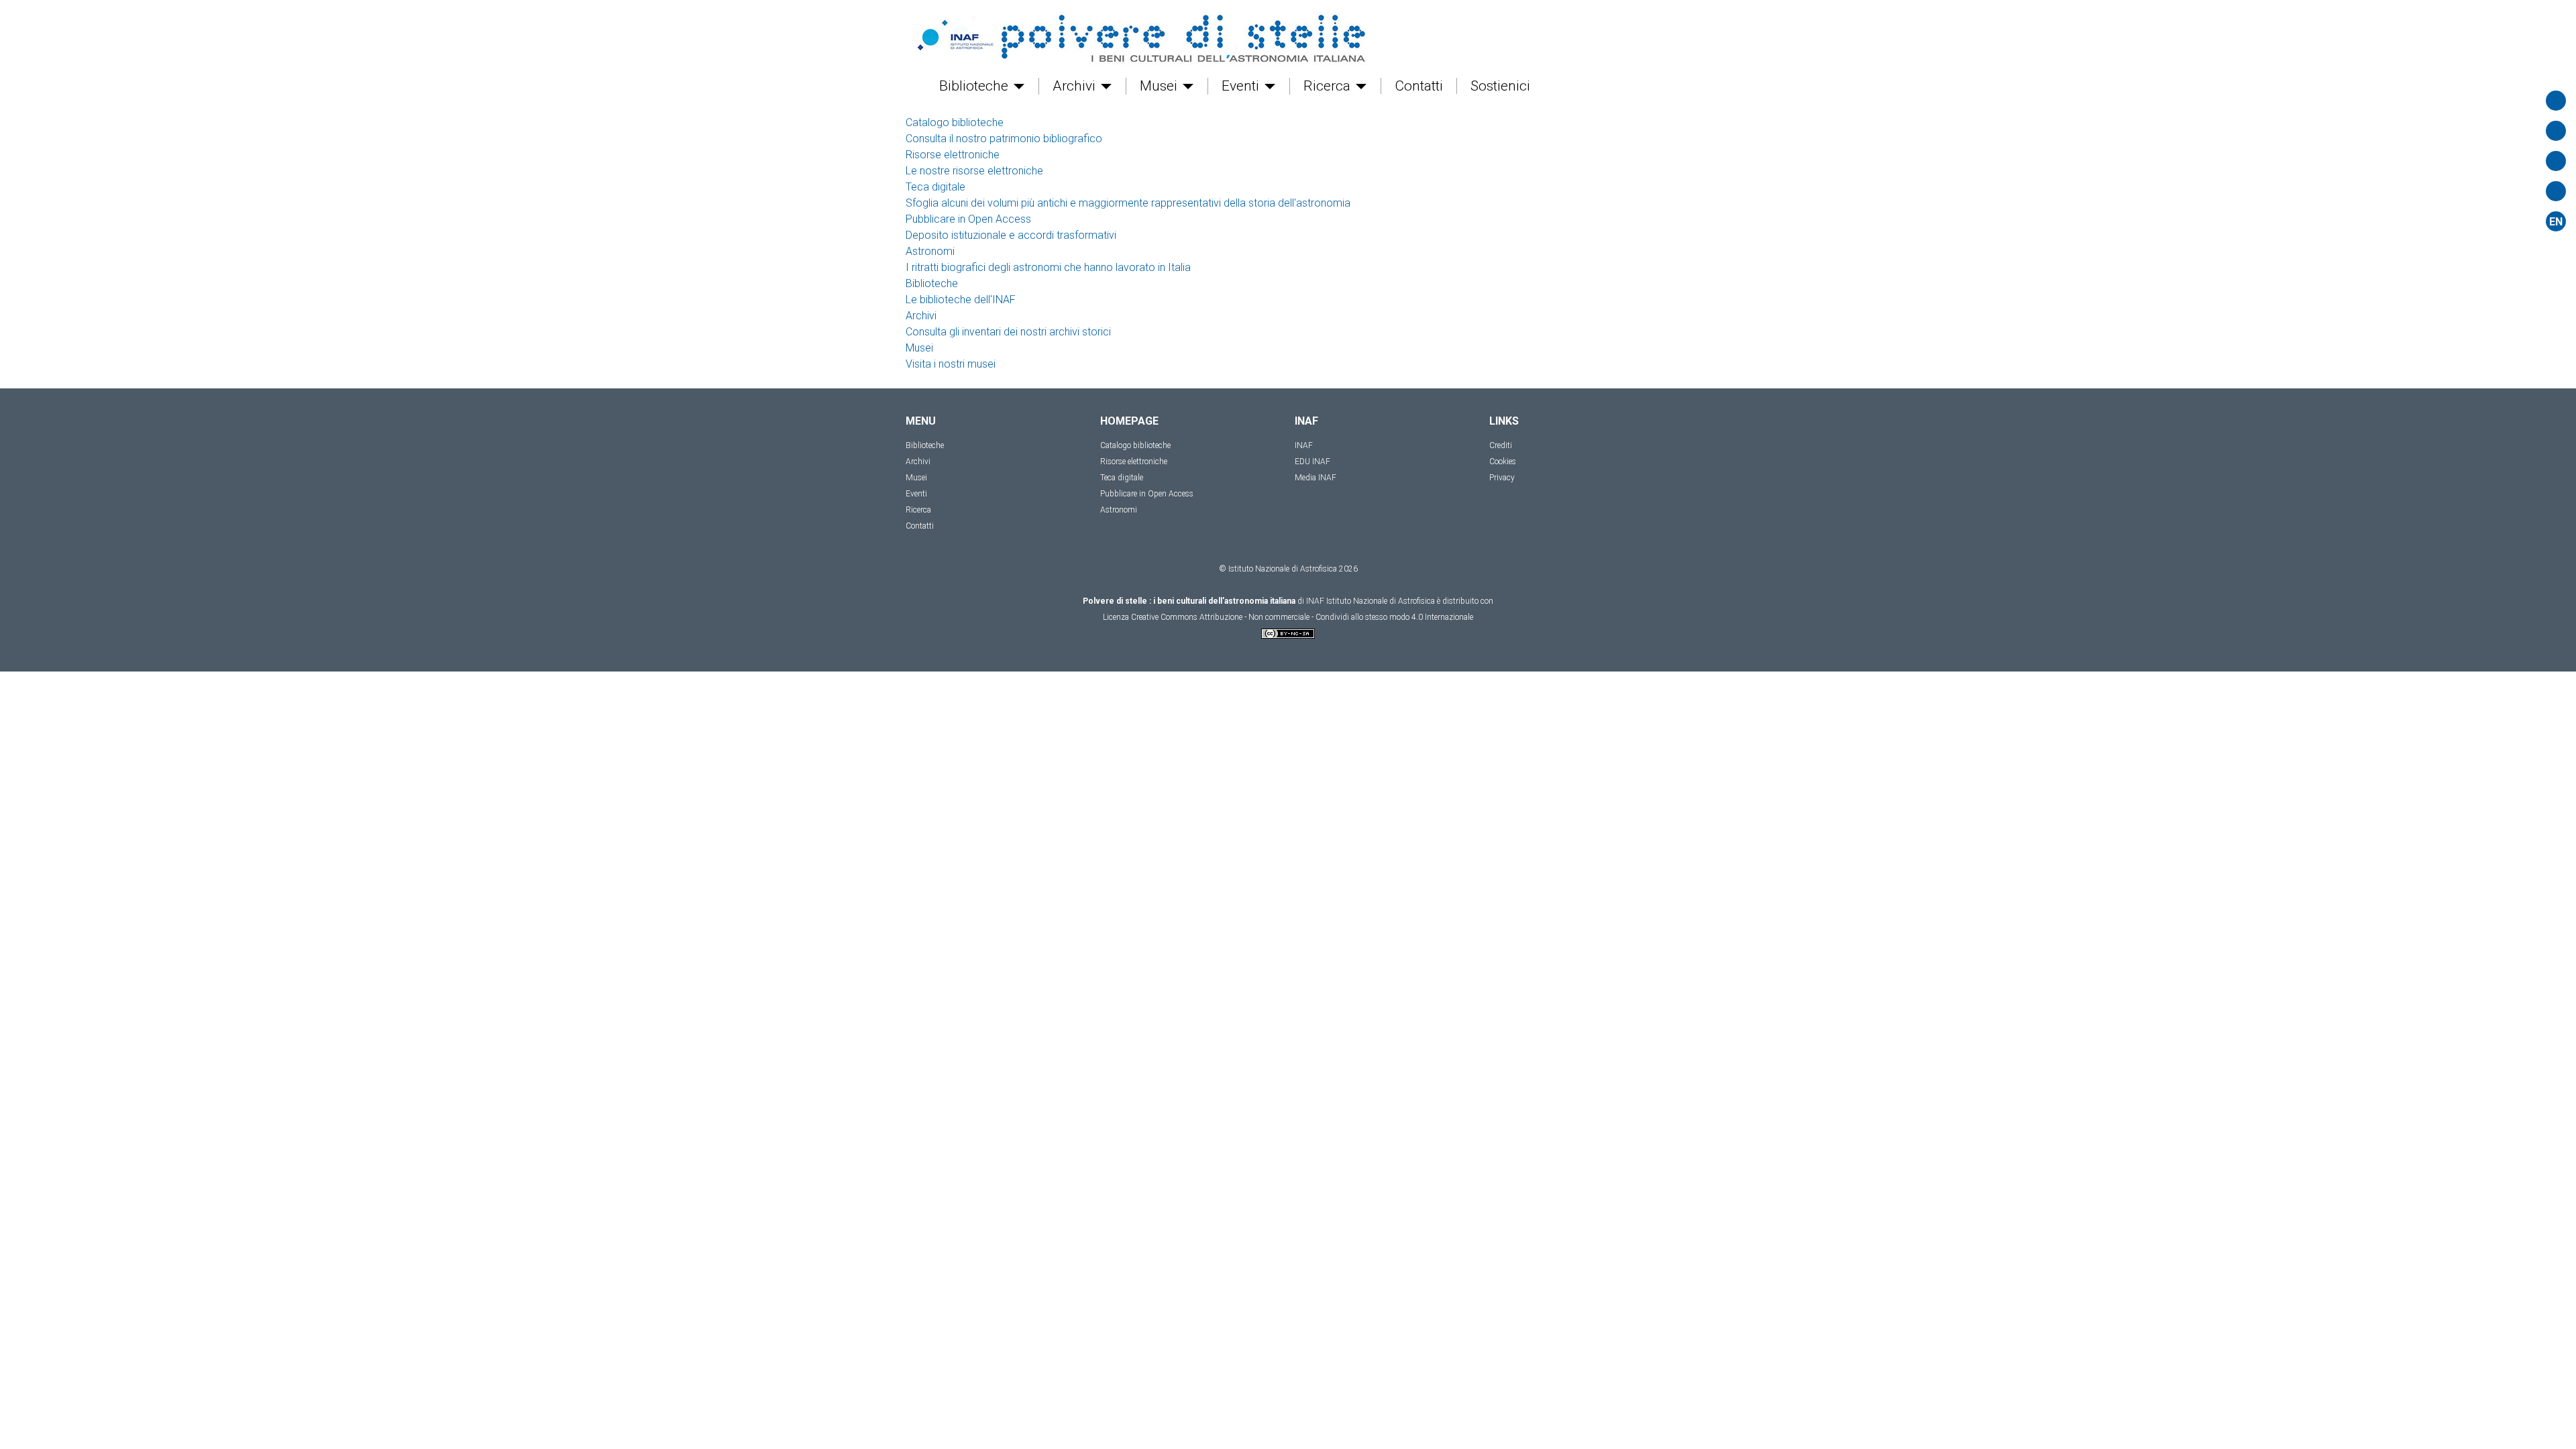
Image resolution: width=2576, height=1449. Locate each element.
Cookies (1503, 462)
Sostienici (1500, 86)
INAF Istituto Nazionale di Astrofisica (1371, 601)
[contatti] (2556, 161)
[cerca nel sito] (2556, 101)
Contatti (1419, 86)
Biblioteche (975, 86)
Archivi (1076, 86)
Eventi (1242, 86)
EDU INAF (1312, 462)
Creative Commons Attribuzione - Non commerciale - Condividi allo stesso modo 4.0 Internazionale (1302, 617)
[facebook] (2556, 191)
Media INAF (1316, 478)
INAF (1304, 445)
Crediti (1501, 445)
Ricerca (1329, 86)
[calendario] (2556, 131)
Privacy (1502, 478)
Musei (1160, 86)
